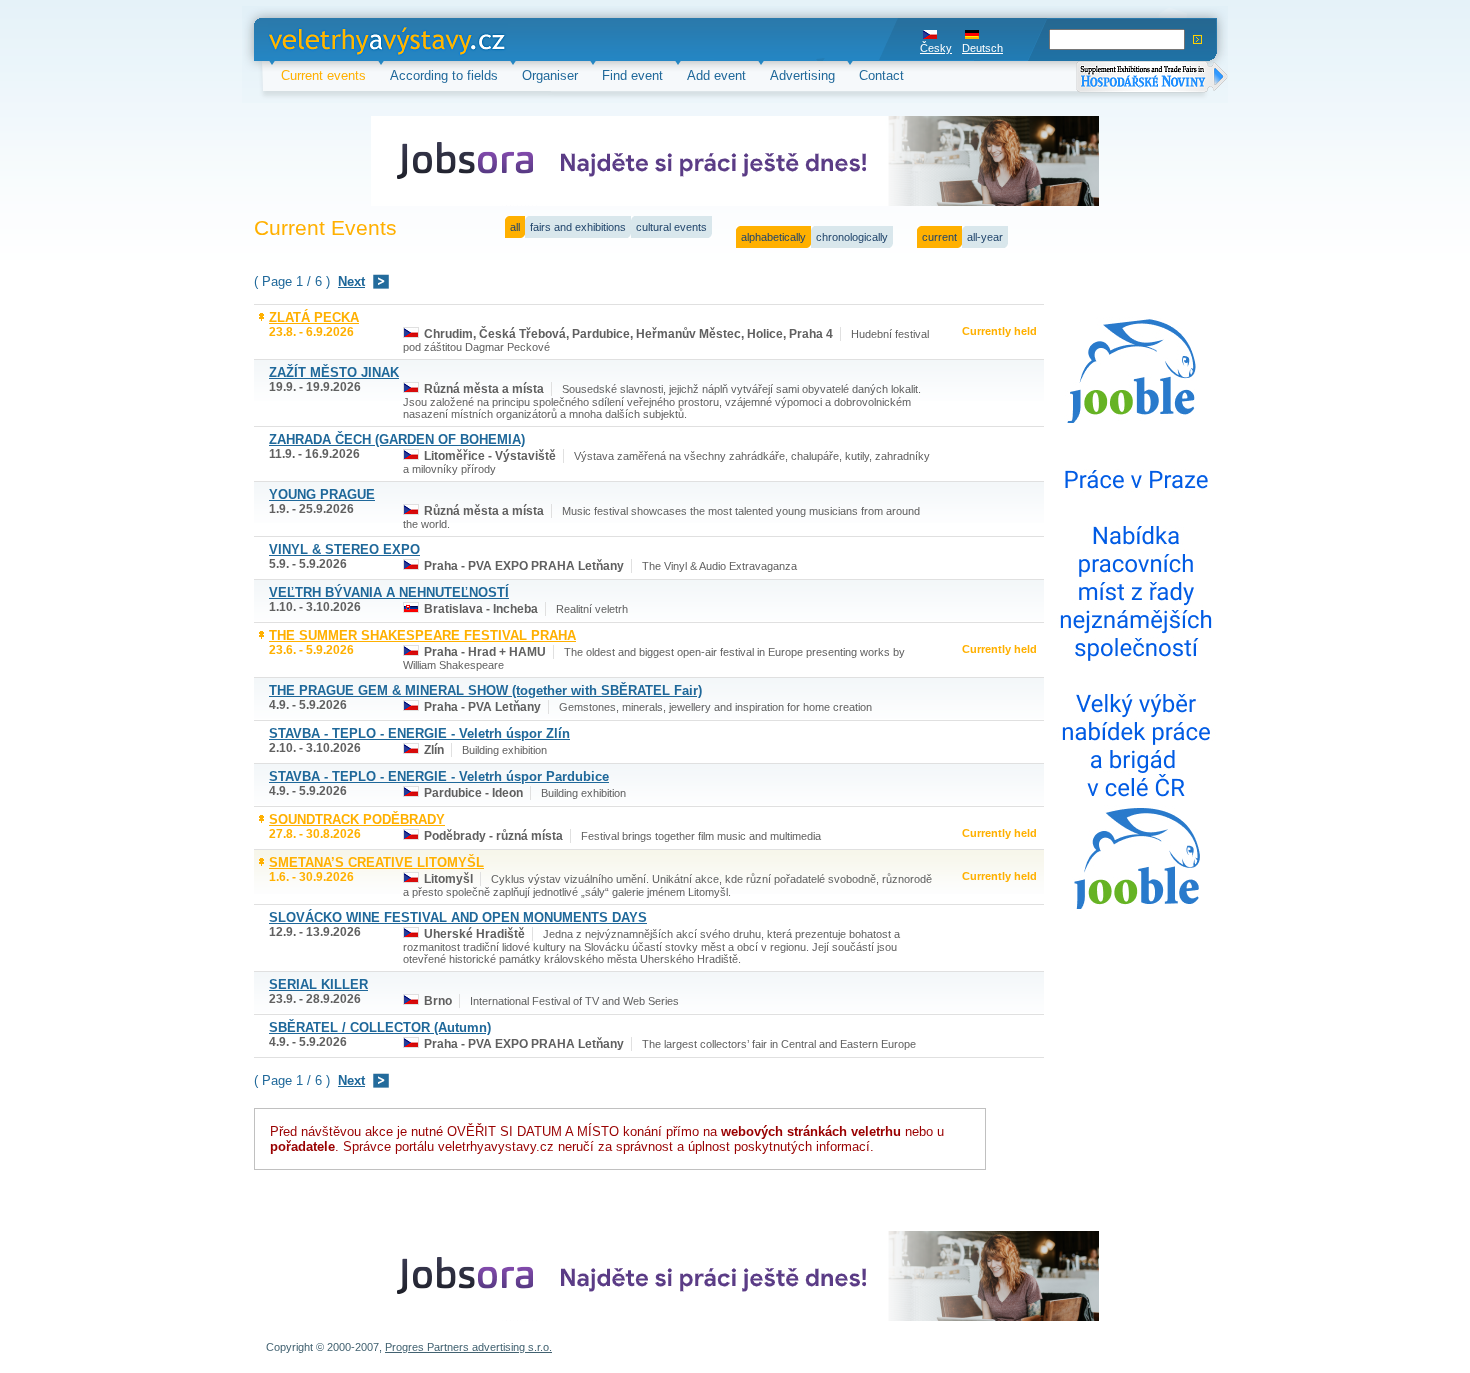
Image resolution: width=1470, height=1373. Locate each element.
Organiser (550, 75)
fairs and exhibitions (578, 227)
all (515, 227)
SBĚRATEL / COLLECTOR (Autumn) (380, 1027)
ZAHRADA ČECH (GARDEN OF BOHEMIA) (397, 439)
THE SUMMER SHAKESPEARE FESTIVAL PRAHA (422, 635)
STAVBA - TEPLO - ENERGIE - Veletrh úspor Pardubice (439, 776)
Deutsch (982, 48)
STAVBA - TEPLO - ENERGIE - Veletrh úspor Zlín (419, 733)
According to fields (444, 75)
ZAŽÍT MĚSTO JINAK (334, 372)
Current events (323, 75)
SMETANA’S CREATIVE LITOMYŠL (376, 862)
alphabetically (773, 237)
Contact (881, 75)
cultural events (671, 227)
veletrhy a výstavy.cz (330, 39)
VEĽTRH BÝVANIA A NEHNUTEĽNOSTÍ (389, 592)
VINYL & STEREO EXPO (344, 549)
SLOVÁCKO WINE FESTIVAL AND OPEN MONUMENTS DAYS (458, 917)
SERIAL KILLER (318, 984)
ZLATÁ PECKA (314, 317)
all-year (985, 237)
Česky (936, 48)
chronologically (852, 237)
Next (351, 281)
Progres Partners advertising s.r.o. (468, 1347)
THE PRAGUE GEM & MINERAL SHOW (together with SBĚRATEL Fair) (485, 690)
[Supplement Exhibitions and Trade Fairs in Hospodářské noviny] (1152, 78)
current (939, 237)
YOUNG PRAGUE (322, 494)
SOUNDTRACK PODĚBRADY (357, 819)
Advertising (802, 75)
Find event (632, 75)
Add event (716, 75)
